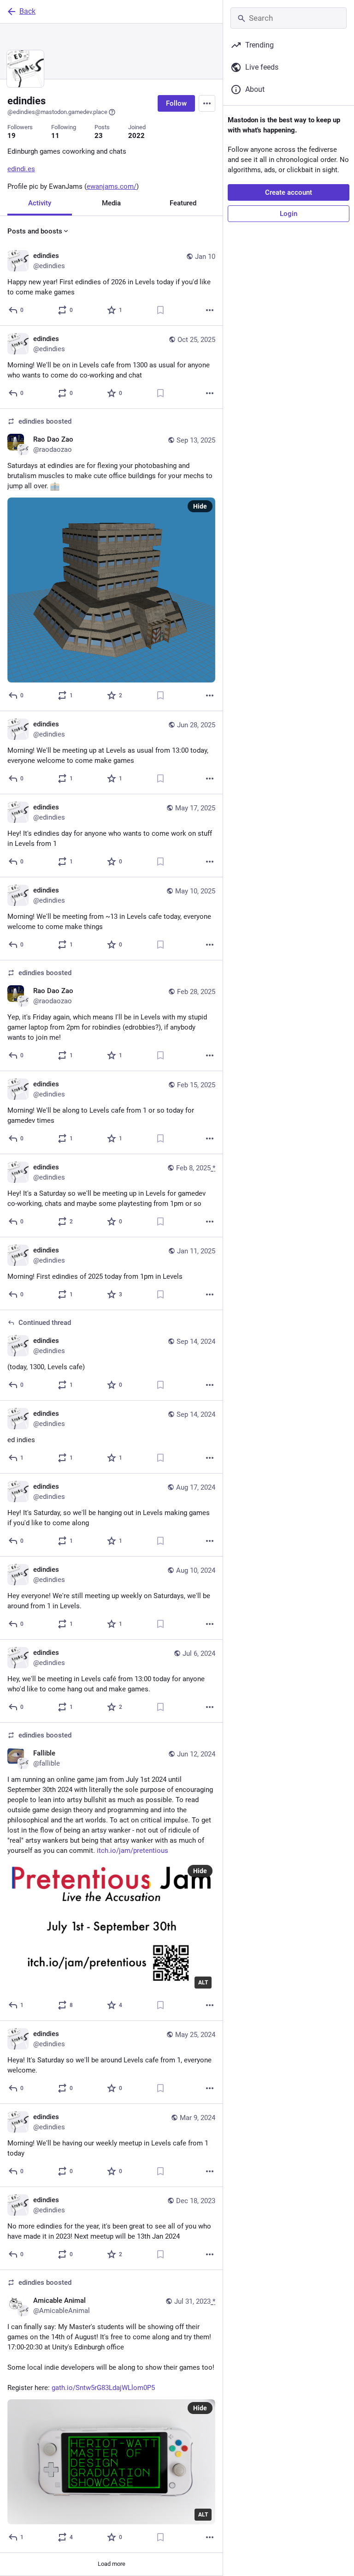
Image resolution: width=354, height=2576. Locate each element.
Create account (289, 192)
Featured (183, 203)
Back (27, 11)
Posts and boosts (35, 231)
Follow (176, 103)
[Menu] (207, 103)
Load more (112, 2564)
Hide (200, 506)
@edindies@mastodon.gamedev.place (57, 112)
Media (111, 203)
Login (289, 214)
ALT (203, 1983)
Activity (40, 203)
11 (55, 136)
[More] (210, 310)
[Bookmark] (160, 310)
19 (12, 136)
